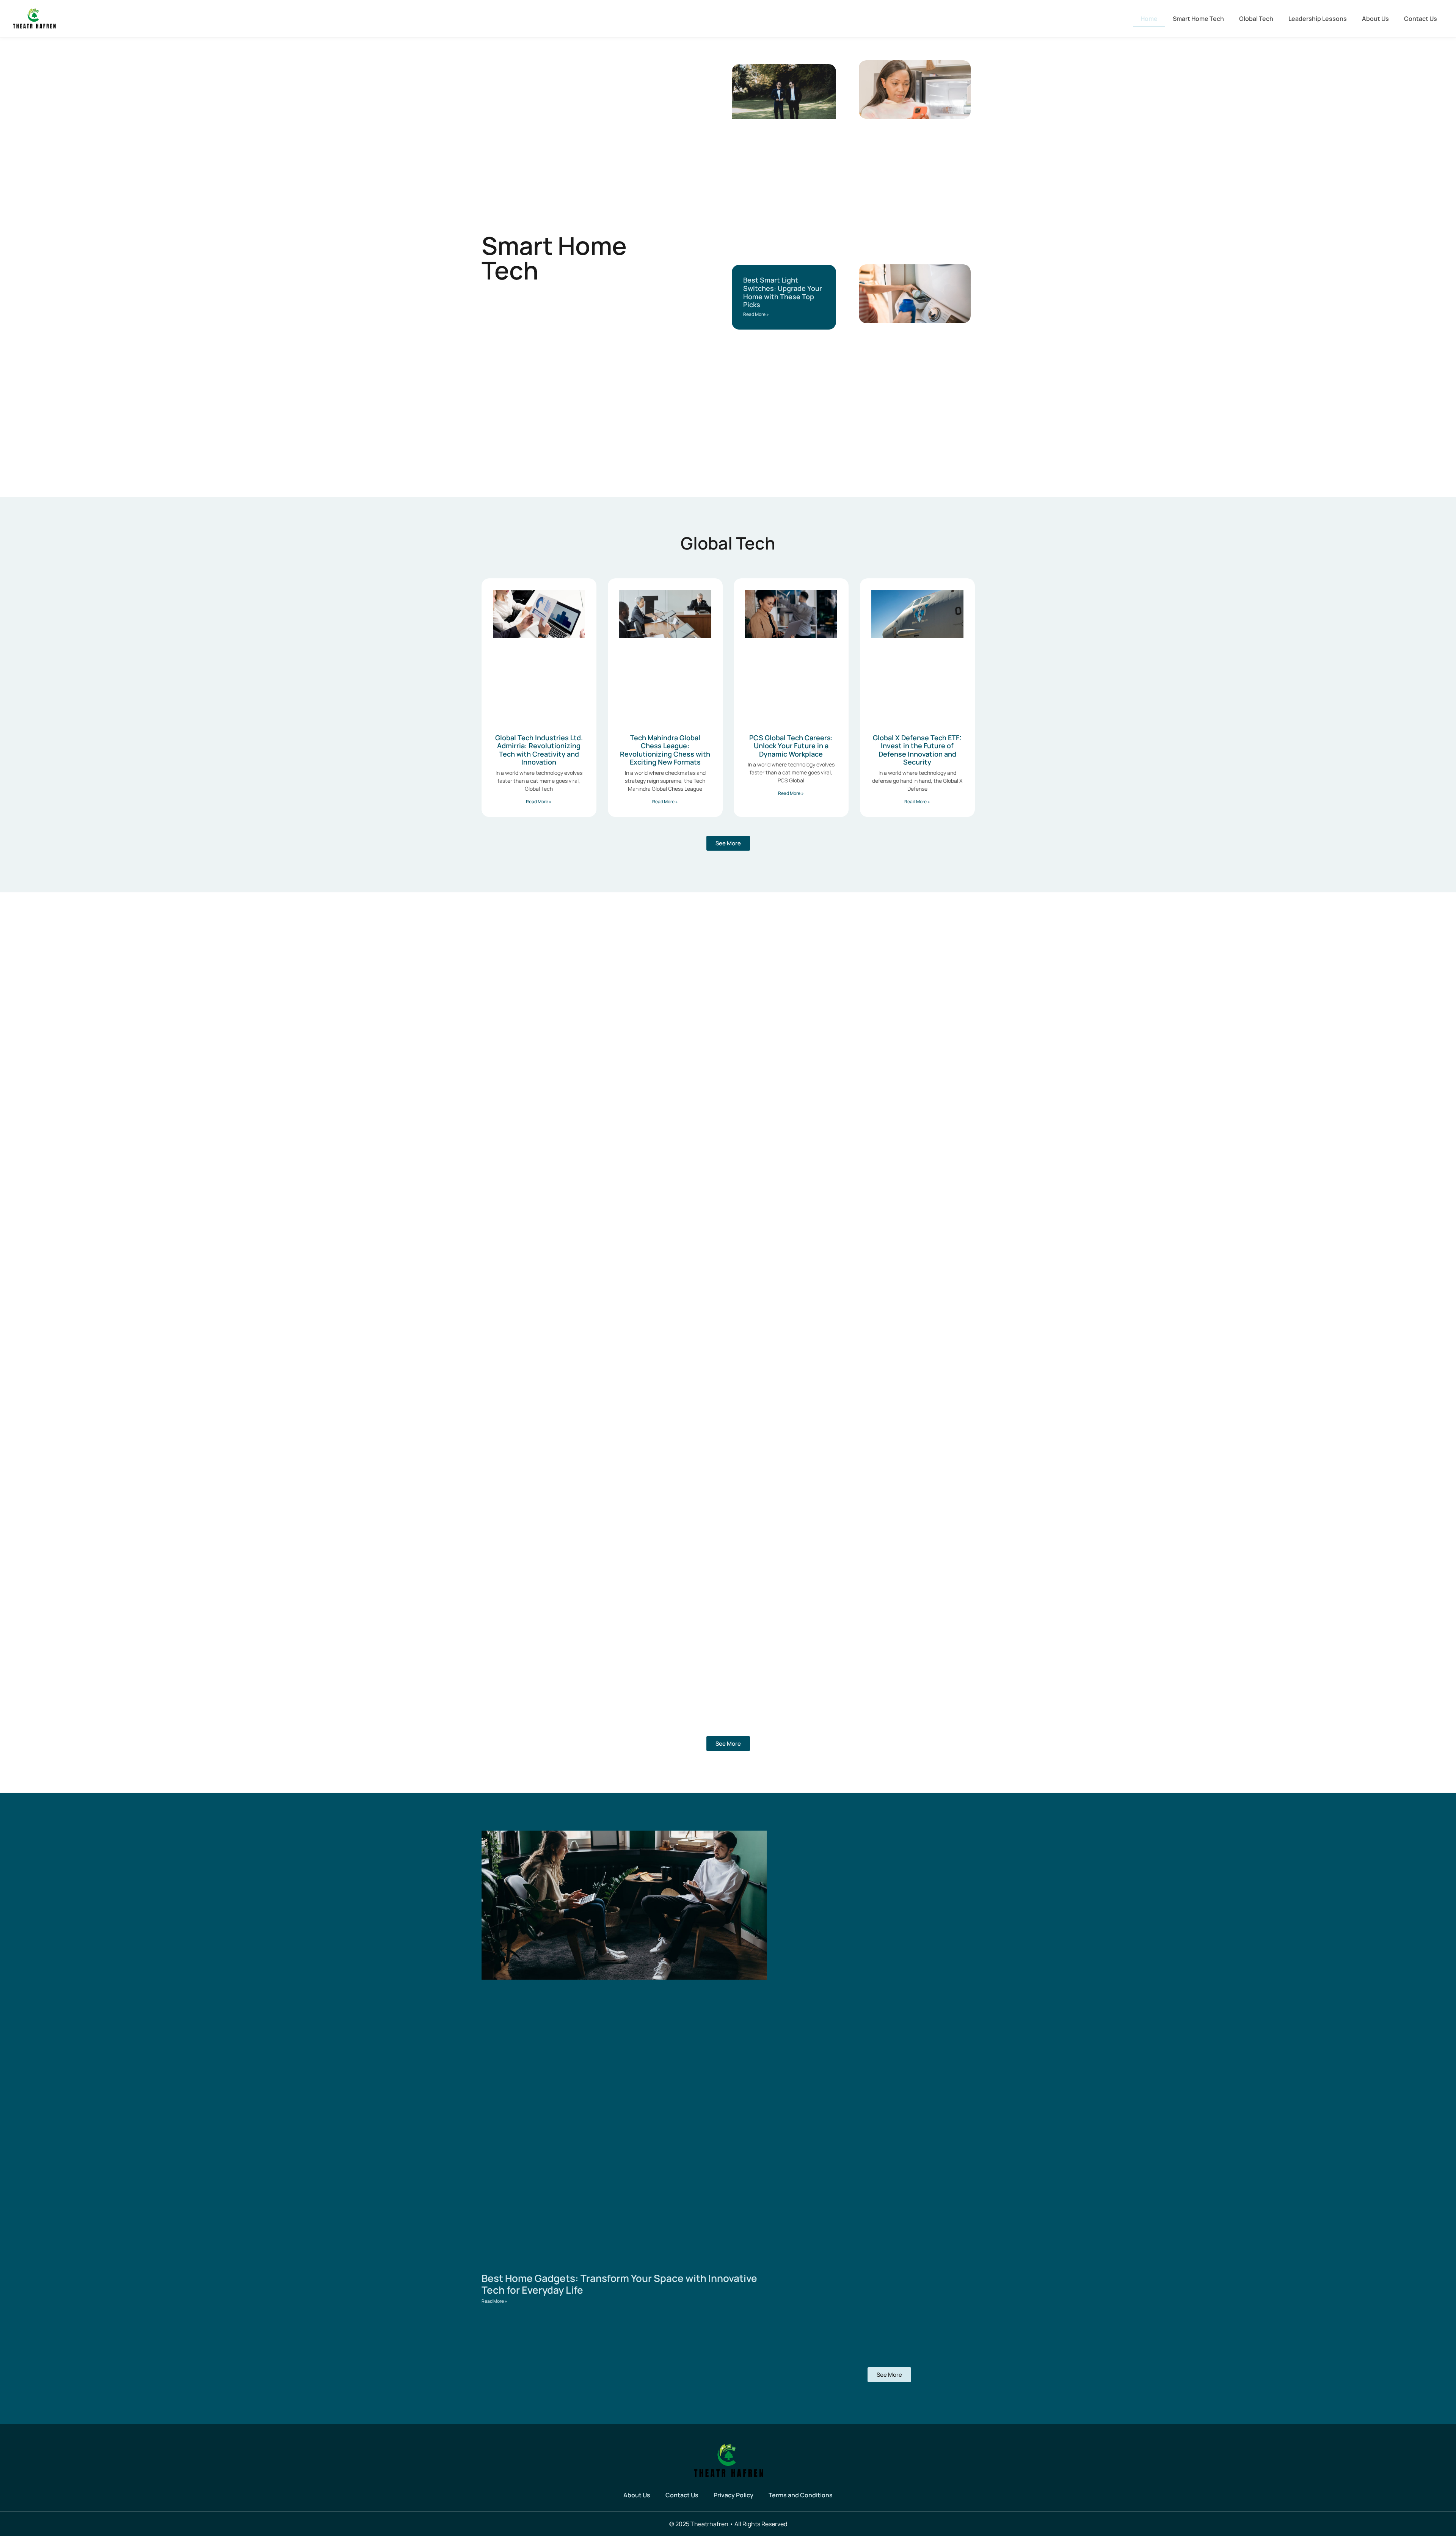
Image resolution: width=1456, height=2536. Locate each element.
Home (1149, 19)
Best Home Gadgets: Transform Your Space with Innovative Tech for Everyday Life (619, 2284)
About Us (1375, 19)
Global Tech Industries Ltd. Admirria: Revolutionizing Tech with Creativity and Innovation (539, 750)
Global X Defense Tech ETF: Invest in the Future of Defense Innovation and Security (917, 750)
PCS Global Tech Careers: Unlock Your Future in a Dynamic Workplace (791, 746)
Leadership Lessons (1318, 19)
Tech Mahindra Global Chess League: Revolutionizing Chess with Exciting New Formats (665, 750)
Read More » (756, 314)
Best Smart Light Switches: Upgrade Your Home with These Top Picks (783, 292)
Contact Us (1421, 19)
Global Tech (1256, 19)
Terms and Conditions (801, 2495)
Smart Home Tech (1198, 19)
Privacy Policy (733, 2495)
